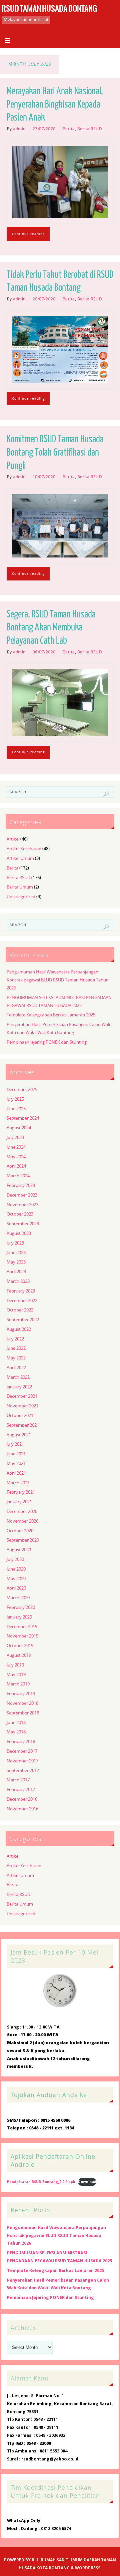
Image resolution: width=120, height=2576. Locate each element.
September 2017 (23, 1771)
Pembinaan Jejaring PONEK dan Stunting (47, 1042)
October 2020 (20, 1531)
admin (19, 129)
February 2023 (21, 1291)
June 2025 (16, 1109)
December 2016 (22, 1799)
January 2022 (19, 1387)
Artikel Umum (20, 858)
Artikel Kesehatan (24, 849)
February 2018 (21, 1742)
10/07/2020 (44, 477)
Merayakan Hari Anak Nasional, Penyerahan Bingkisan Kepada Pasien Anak (55, 105)
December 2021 (22, 1396)
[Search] (106, 794)
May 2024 (16, 1157)
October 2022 (20, 1310)
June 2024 (16, 1147)
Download (87, 2182)
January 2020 (19, 1617)
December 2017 (22, 1751)
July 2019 (15, 1665)
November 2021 (22, 1406)
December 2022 (22, 1301)
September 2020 (23, 1540)
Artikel (13, 839)
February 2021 (21, 1492)
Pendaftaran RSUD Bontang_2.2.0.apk (41, 2182)
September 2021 (23, 1425)
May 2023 (16, 1262)
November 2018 (22, 1703)
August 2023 (19, 1233)
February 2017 (21, 1790)
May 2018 (16, 1732)
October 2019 (20, 1646)
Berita (69, 129)
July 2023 (15, 1243)
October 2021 (20, 1416)
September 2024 (23, 1118)
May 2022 (16, 1358)
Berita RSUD (90, 129)
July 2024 (15, 1137)
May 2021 (16, 1464)
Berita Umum (20, 887)
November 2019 (22, 1636)
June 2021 (16, 1454)
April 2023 (16, 1272)
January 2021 (19, 1502)
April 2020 (16, 1588)
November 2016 (22, 1809)
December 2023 (22, 1195)
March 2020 (18, 1598)
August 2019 (19, 1655)
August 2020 (19, 1550)
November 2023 (22, 1205)
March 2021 (18, 1483)
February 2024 (21, 1185)
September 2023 (23, 1224)
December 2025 (22, 1090)
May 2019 (16, 1675)
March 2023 (18, 1281)
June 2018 (16, 1723)
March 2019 (18, 1684)
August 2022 (19, 1329)
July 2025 (15, 1099)
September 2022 (23, 1320)
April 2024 (16, 1166)
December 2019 (22, 1627)
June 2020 (16, 1569)
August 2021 (19, 1435)
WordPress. (88, 2568)
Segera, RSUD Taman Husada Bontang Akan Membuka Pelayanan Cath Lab (51, 628)
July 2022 (15, 1339)
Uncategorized (21, 897)
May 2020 (16, 1579)
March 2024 (18, 1176)
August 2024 (19, 1128)
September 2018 (23, 1713)
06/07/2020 (44, 652)
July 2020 (15, 1559)
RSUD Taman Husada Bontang (49, 9)
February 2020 (21, 1607)
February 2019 (21, 1694)
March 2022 (18, 1377)
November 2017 (22, 1761)
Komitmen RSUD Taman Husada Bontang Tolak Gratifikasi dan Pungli (55, 453)
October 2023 (20, 1214)
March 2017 (18, 1780)
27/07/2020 (44, 129)
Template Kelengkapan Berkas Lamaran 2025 (51, 1015)
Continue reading (28, 234)
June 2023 (16, 1253)
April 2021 (16, 1473)
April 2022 (16, 1368)
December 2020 (22, 1511)
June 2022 (16, 1348)
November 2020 (22, 1521)
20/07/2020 (44, 299)
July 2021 (15, 1444)
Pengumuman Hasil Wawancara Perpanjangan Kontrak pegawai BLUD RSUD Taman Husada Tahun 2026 (58, 980)
